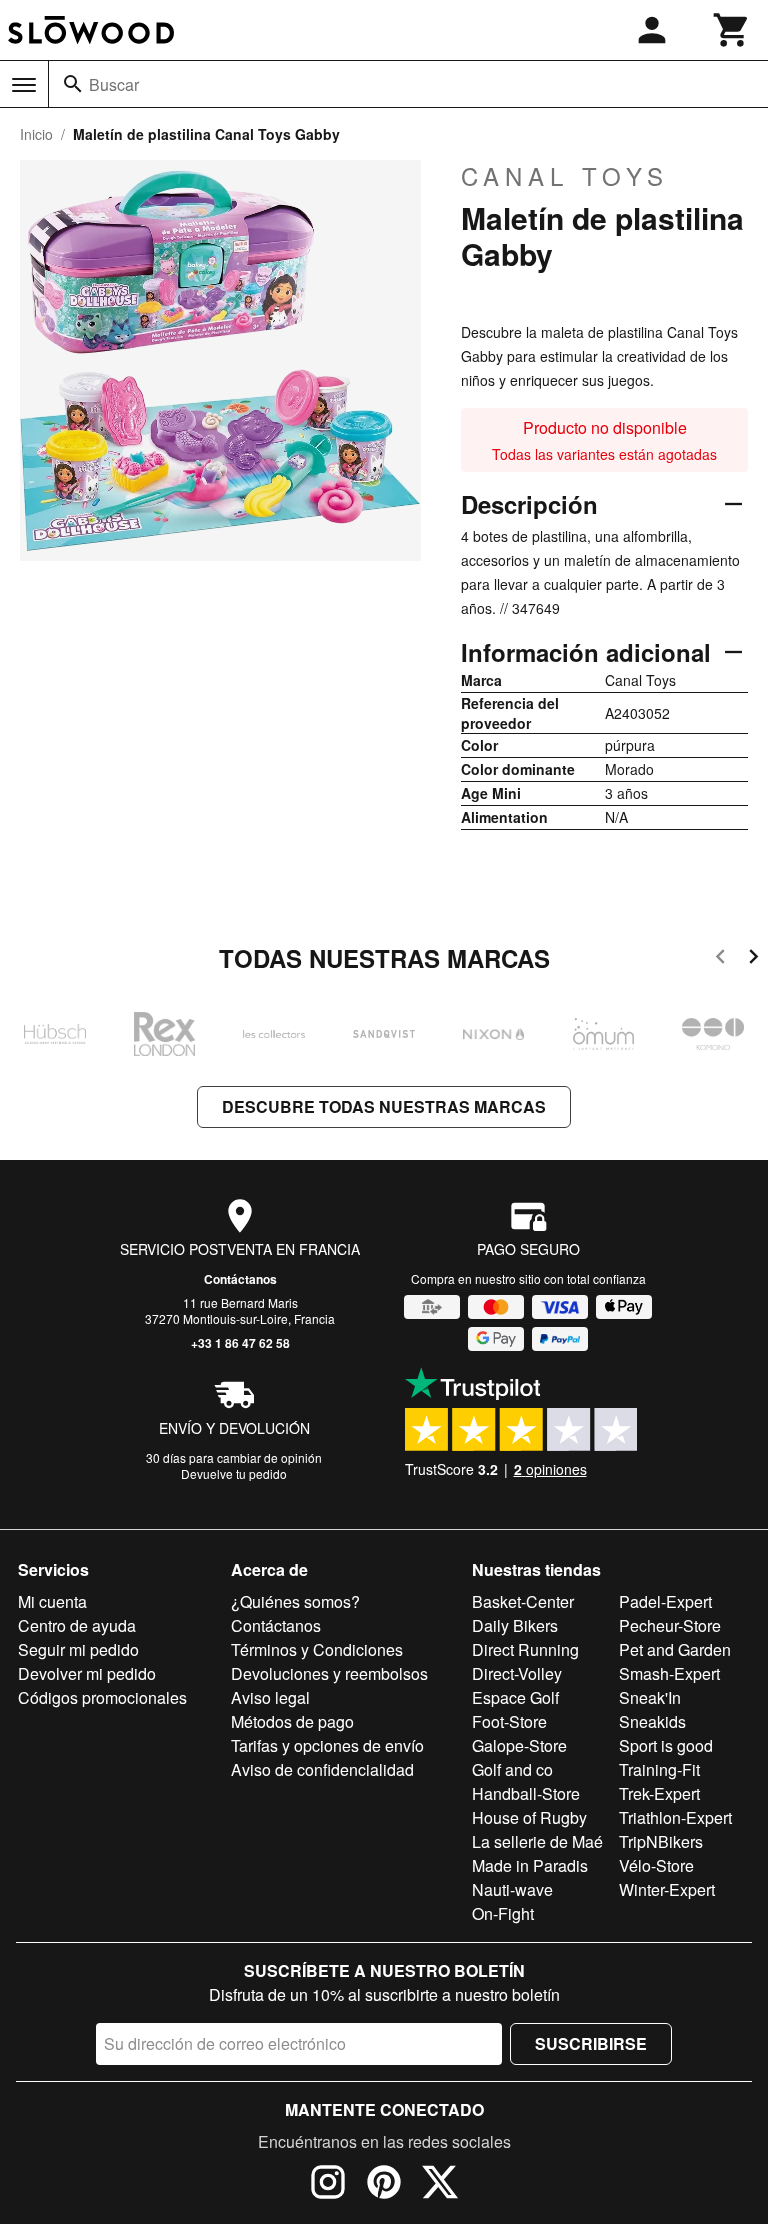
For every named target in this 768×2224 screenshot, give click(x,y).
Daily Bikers (515, 1625)
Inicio (36, 134)
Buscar (114, 84)
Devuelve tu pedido (234, 1473)
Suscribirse (591, 2043)
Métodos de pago (292, 1721)
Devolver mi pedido (87, 1673)
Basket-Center (523, 1601)
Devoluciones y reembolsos (329, 1673)
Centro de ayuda (77, 1625)
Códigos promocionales (102, 1697)
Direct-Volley (517, 1673)
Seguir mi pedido (78, 1649)
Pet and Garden (675, 1649)
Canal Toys (565, 176)
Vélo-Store (656, 1865)
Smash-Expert (669, 1673)
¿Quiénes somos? (295, 1601)
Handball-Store (526, 1793)
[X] (440, 2185)
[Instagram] (328, 2185)
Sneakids (652, 1721)
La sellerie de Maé (537, 1841)
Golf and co (512, 1769)
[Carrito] (732, 30)
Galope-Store (519, 1745)
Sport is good (666, 1745)
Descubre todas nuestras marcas (384, 1106)
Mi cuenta (52, 1601)
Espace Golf (515, 1697)
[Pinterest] (384, 2185)
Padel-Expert (665, 1601)
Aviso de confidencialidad (322, 1769)
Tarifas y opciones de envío (327, 1745)
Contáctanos (240, 1279)
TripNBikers (661, 1841)
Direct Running (525, 1649)
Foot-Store (509, 1721)
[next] (753, 959)
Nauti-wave (512, 1889)
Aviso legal (270, 1697)
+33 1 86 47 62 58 (240, 1343)
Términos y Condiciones (317, 1649)
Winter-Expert (667, 1889)
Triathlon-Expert (675, 1817)
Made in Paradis (530, 1865)
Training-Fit (659, 1769)
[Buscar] (73, 84)
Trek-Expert (659, 1793)
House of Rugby (529, 1817)
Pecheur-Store (670, 1625)
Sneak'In (650, 1697)
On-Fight (503, 1913)
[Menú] (24, 85)
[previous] (720, 959)
